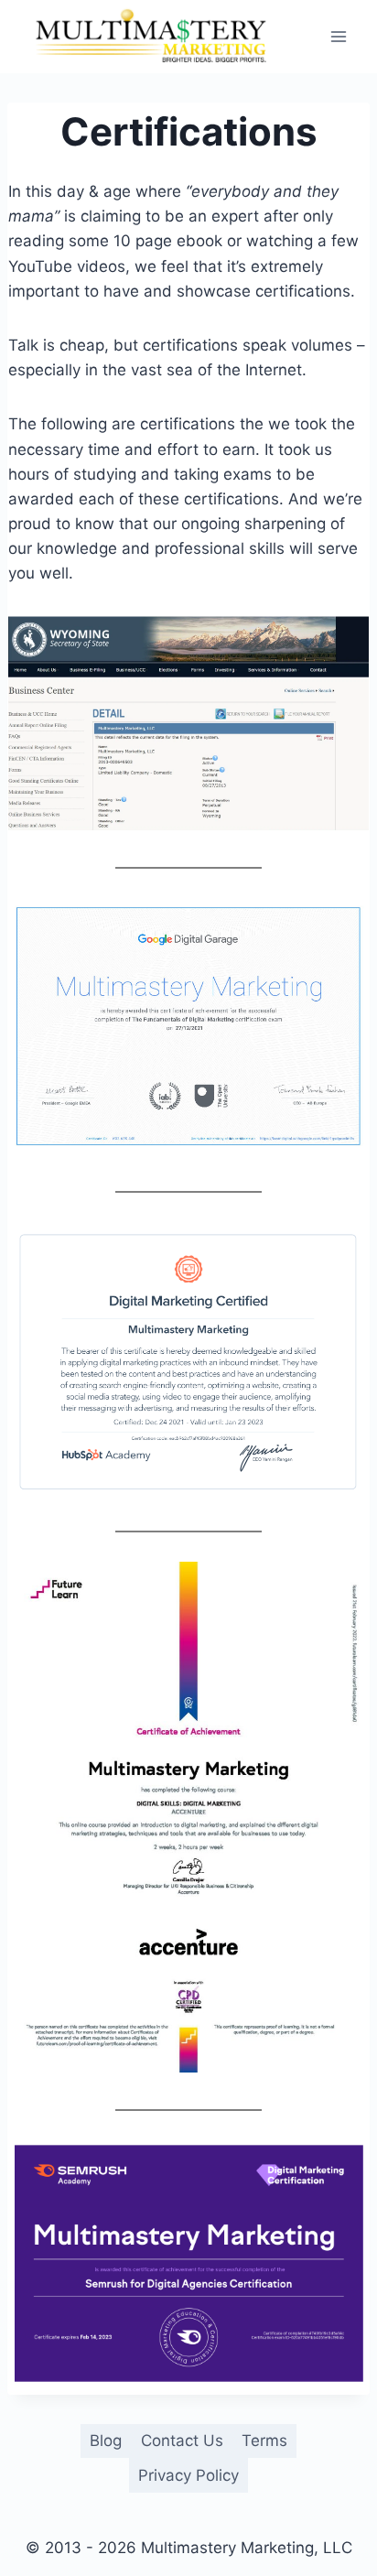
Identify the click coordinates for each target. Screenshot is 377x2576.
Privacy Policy (188, 2475)
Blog (106, 2441)
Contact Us (182, 2441)
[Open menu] (338, 36)
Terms (264, 2441)
